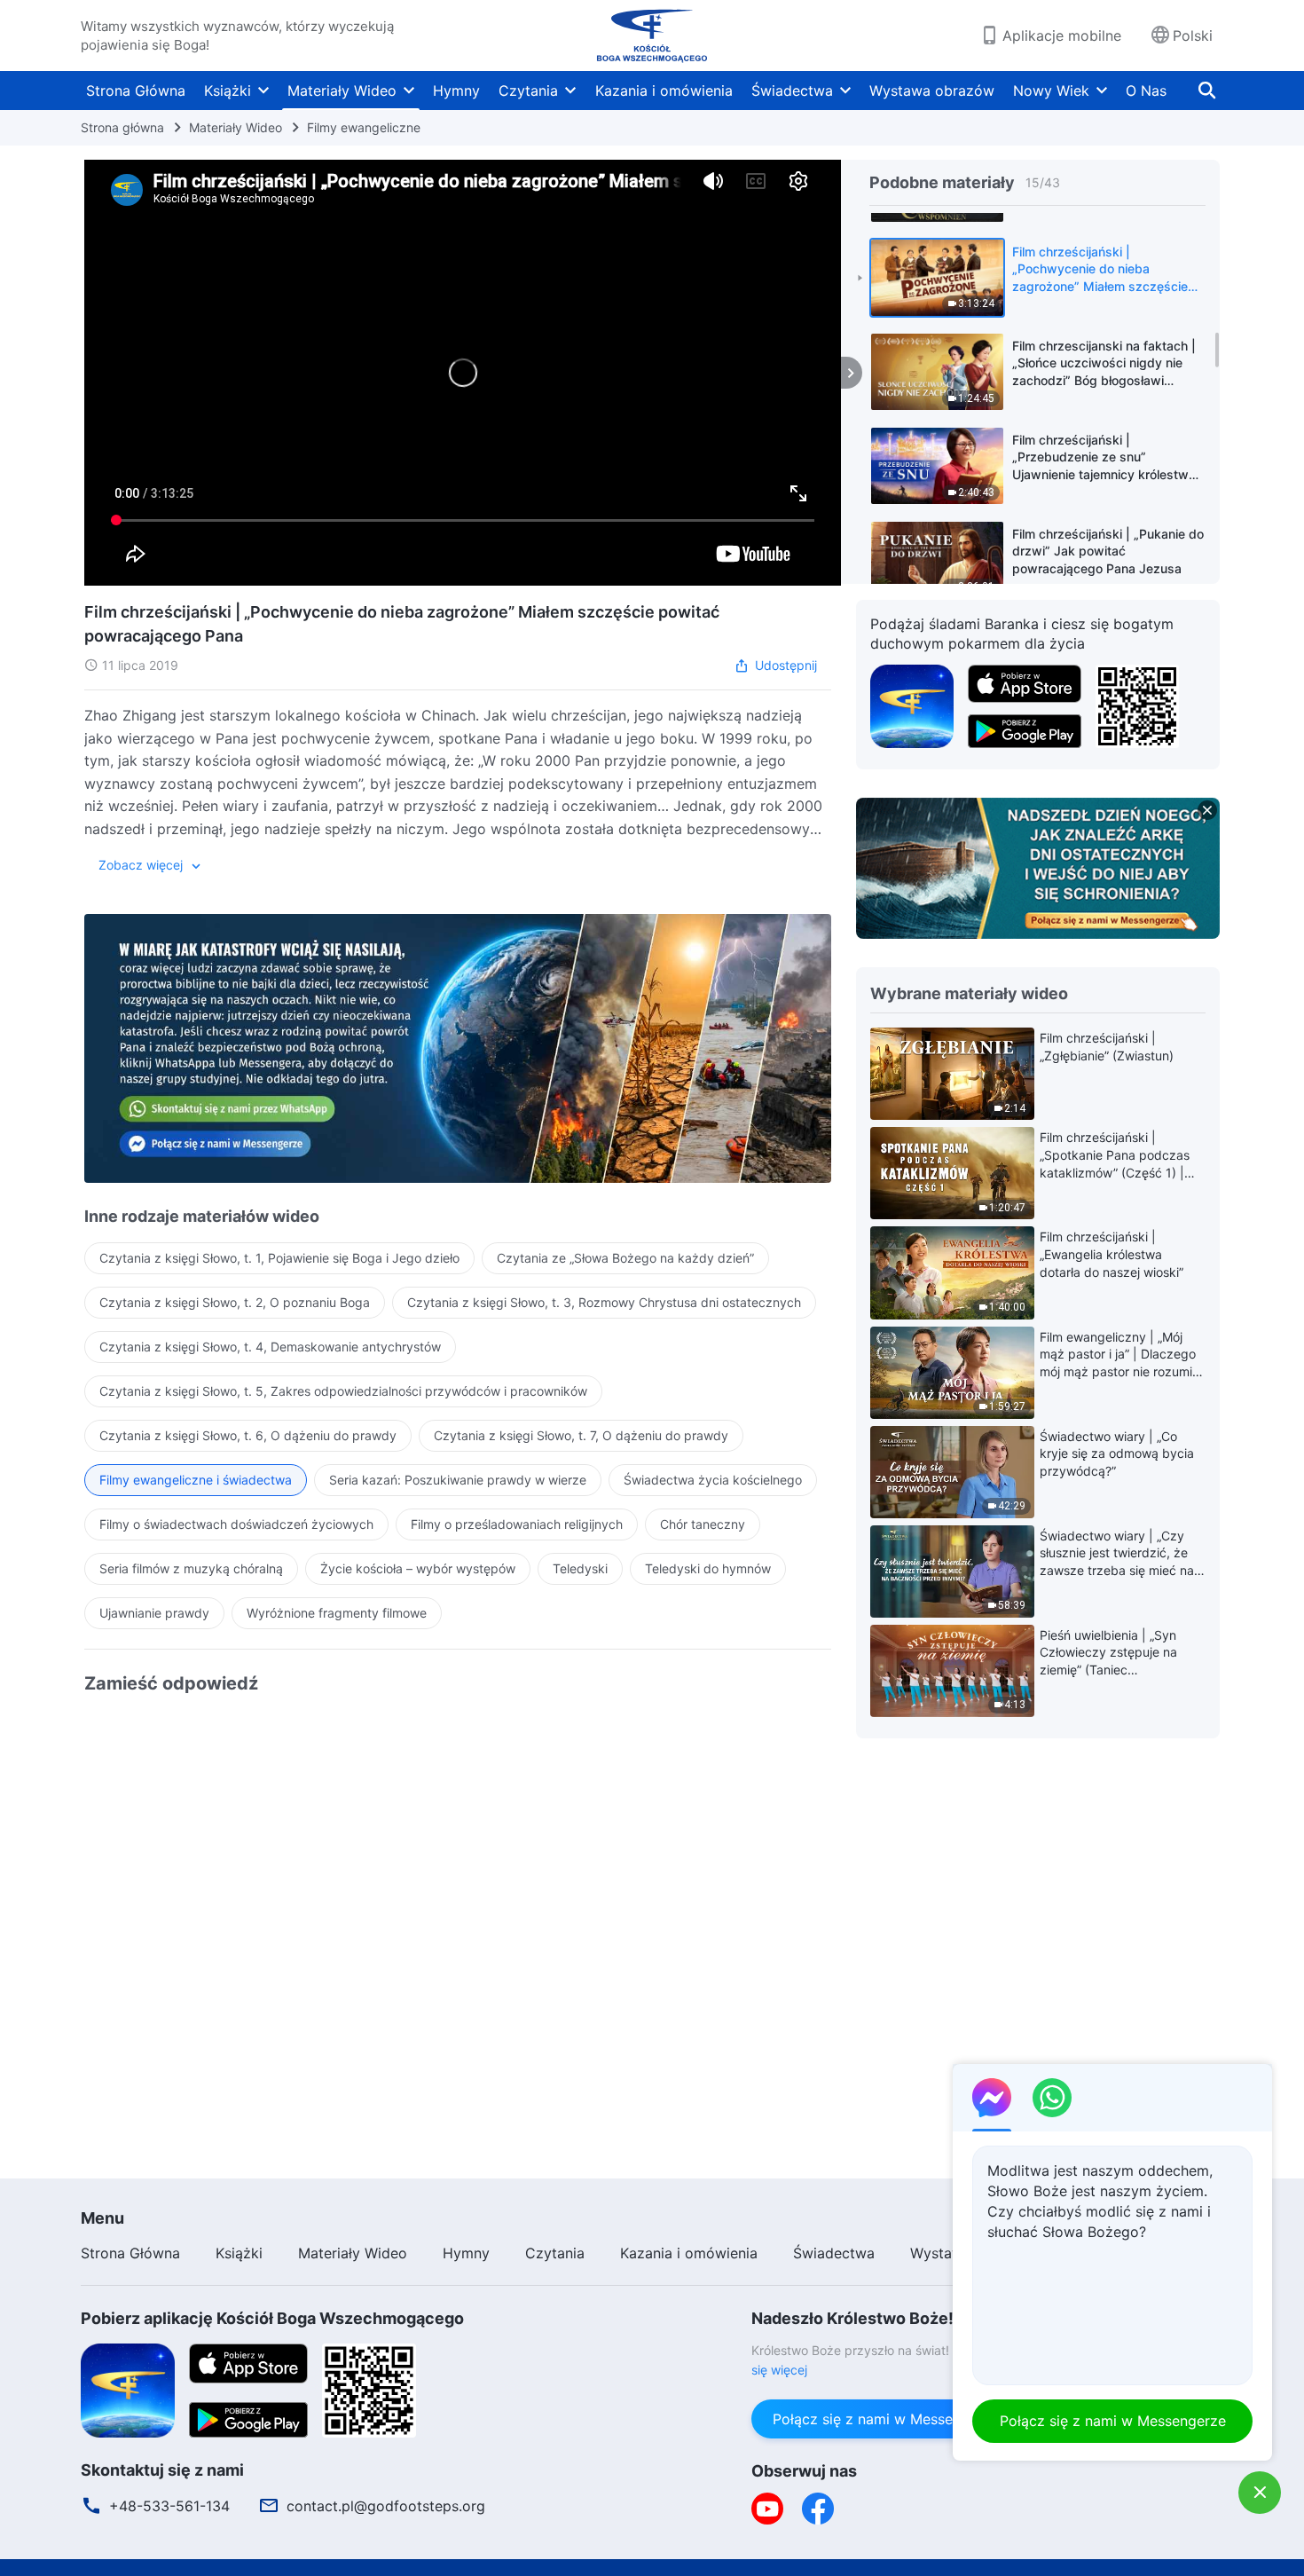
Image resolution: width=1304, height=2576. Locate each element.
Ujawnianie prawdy (154, 1613)
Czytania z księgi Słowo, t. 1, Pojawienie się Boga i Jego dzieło (279, 1258)
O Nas (1146, 91)
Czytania (528, 91)
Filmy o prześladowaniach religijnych (517, 1524)
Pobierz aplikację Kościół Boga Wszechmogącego (272, 2318)
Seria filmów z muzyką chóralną (191, 1568)
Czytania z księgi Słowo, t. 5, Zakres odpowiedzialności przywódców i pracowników (343, 1391)
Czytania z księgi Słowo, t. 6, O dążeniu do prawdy (248, 1435)
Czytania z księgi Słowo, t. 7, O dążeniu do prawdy (581, 1435)
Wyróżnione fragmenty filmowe (337, 1613)
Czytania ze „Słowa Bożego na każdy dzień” (625, 1258)
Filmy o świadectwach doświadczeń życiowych (236, 1524)
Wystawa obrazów (932, 91)
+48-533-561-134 (169, 2506)
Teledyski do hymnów (708, 1568)
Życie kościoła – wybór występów (418, 1568)
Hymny (456, 91)
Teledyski (580, 1568)
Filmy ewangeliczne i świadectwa (196, 1480)
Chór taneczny (703, 1524)
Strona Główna (136, 91)
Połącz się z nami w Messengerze (886, 2419)
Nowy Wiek (1051, 91)
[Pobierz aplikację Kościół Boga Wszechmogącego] (912, 705)
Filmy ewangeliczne (364, 127)
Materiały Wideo (342, 91)
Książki (228, 91)
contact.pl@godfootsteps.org (386, 2506)
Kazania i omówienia (664, 91)
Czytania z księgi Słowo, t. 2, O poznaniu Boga (235, 1302)
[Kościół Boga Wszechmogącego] (652, 35)
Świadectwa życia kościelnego (713, 1480)
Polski (1193, 35)
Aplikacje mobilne (1062, 35)
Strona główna (122, 127)
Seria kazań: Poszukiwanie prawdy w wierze (458, 1480)
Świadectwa (792, 91)
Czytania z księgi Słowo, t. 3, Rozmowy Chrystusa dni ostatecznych (604, 1302)
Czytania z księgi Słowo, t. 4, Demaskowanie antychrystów (270, 1347)
